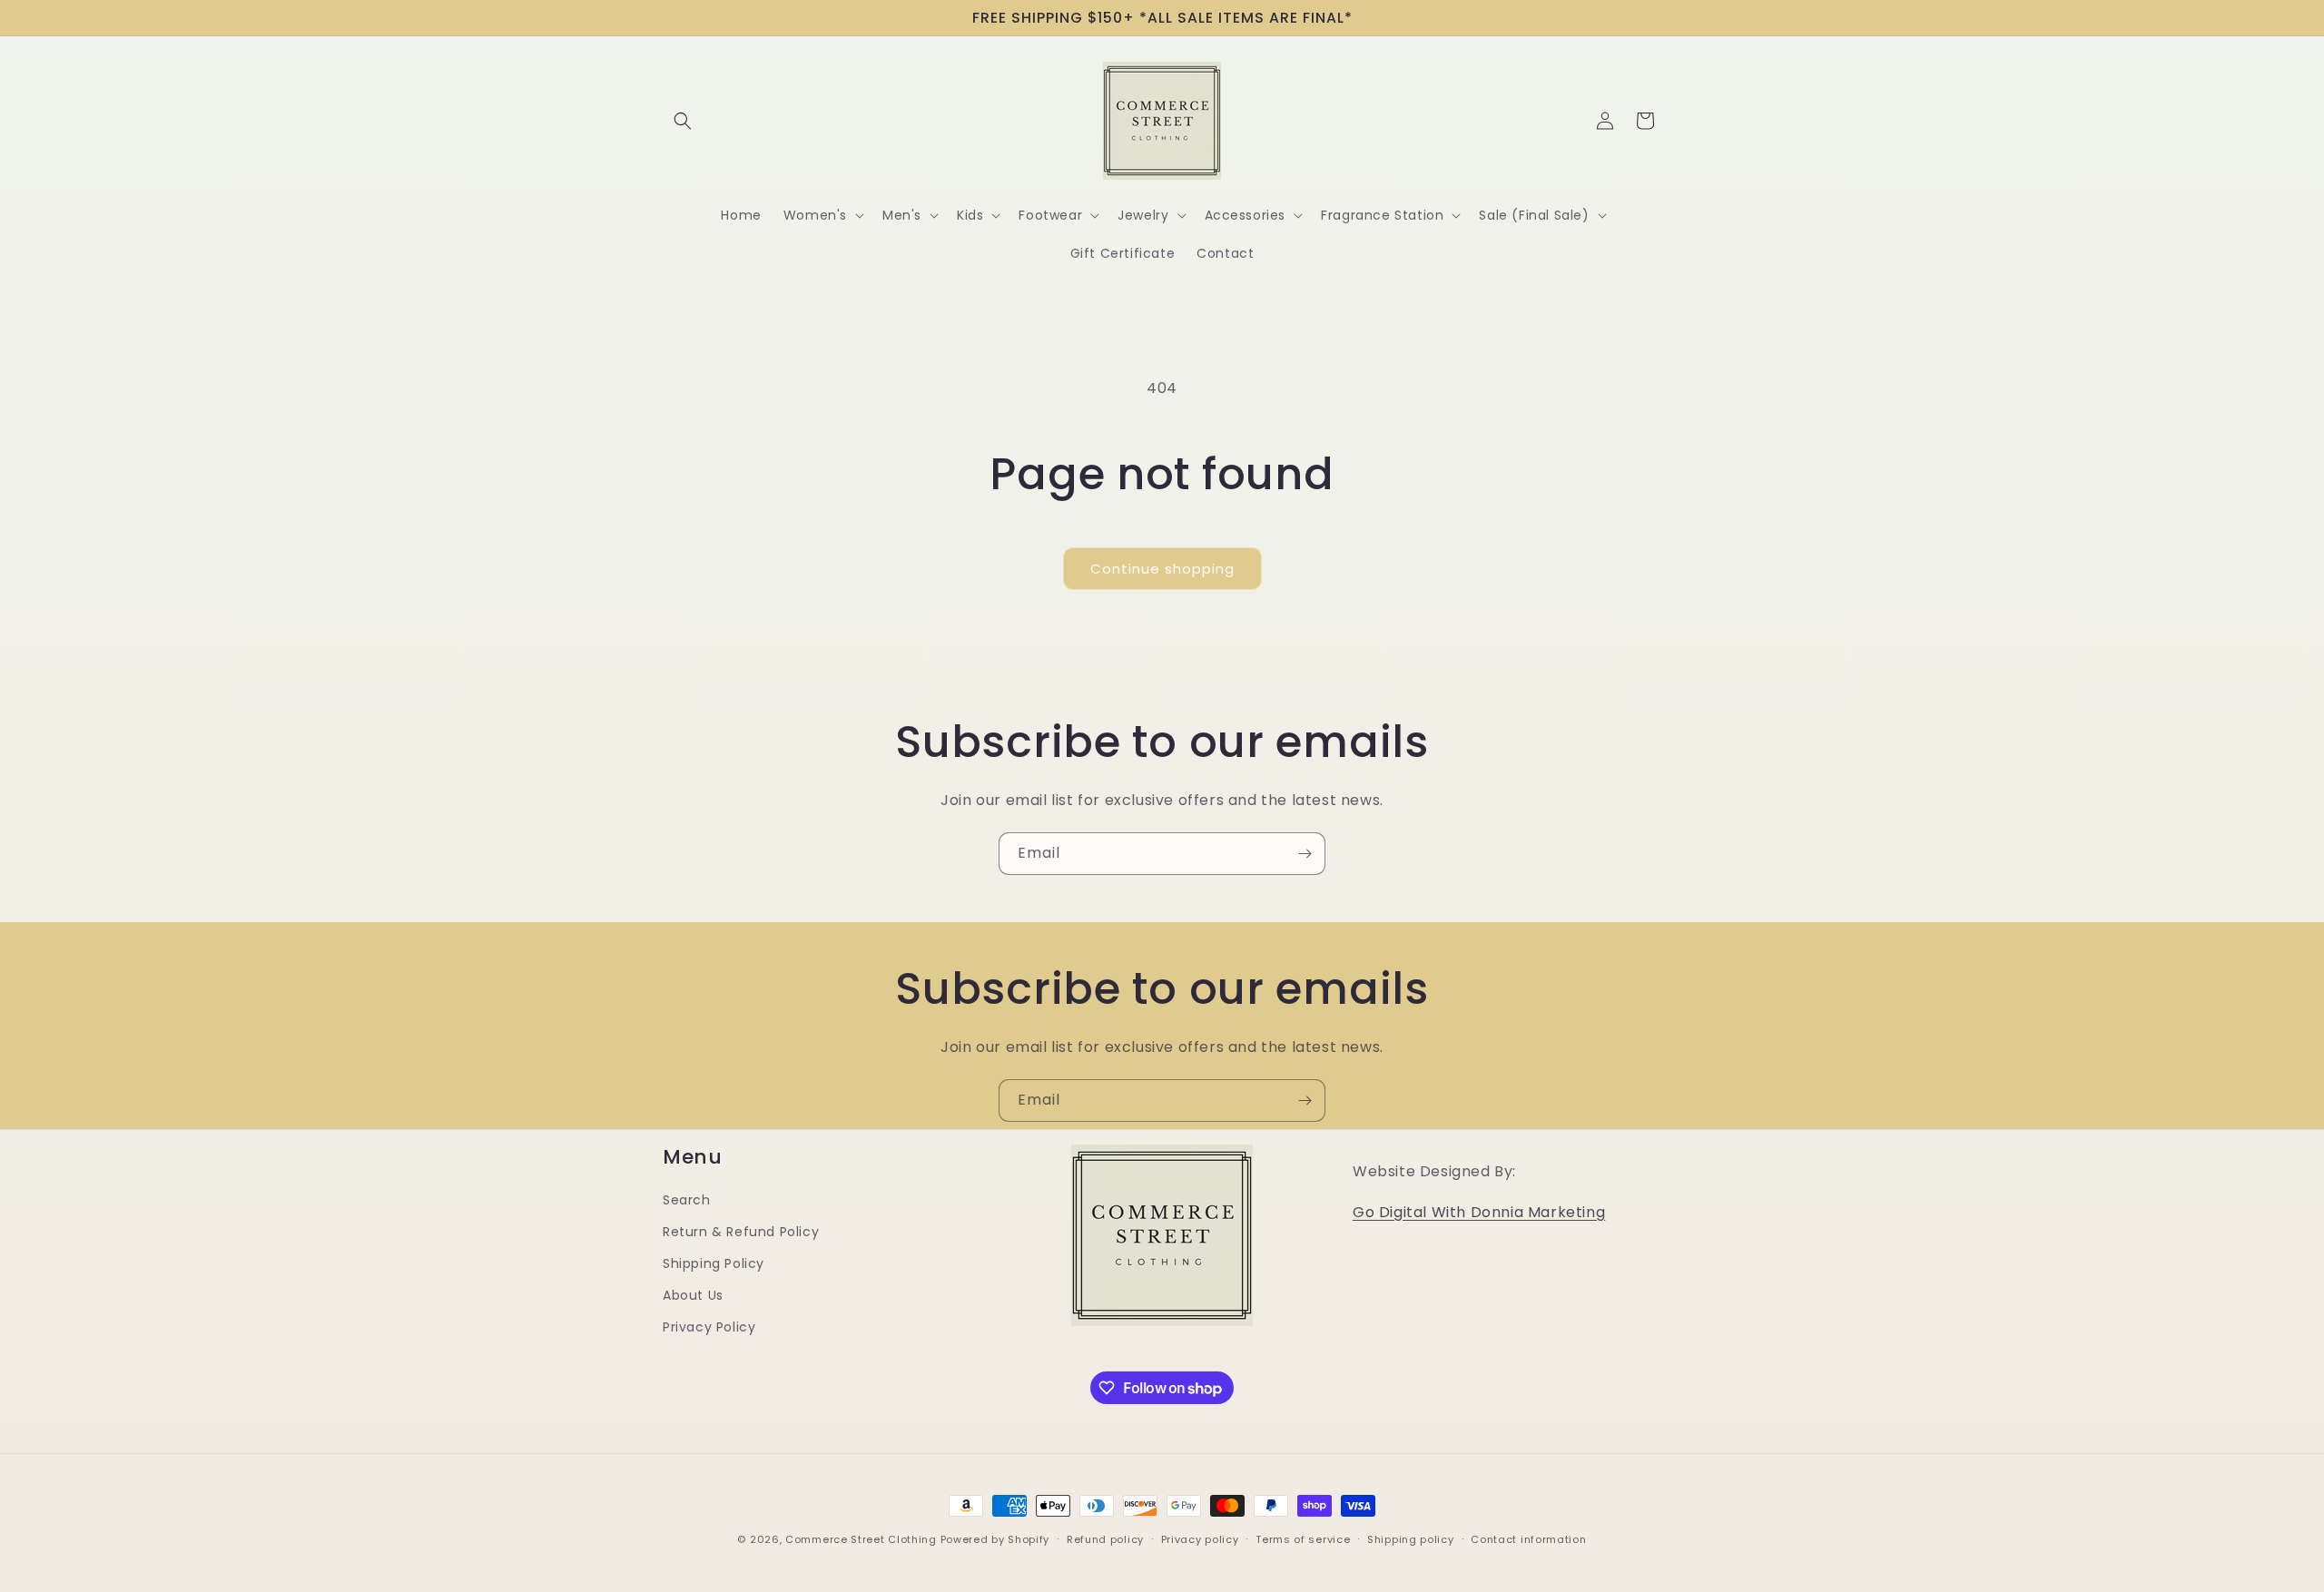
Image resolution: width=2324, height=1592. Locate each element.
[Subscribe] (1305, 854)
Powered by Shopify (995, 1539)
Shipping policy (1411, 1539)
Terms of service (1303, 1539)
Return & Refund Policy (741, 1232)
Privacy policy (1200, 1539)
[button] (683, 121)
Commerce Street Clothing (863, 1539)
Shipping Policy (714, 1263)
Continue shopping (1162, 569)
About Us (693, 1295)
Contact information (1528, 1539)
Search (687, 1200)
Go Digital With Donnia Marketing (1479, 1212)
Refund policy (1105, 1539)
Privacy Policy (709, 1327)
